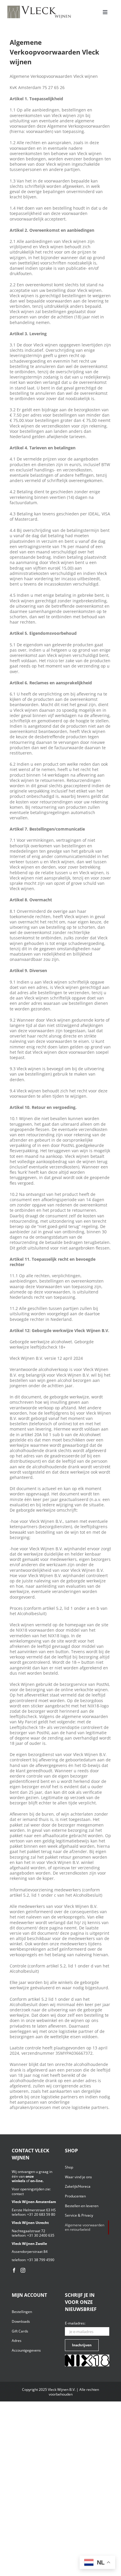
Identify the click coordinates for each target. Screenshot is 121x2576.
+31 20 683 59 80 (41, 2214)
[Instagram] (23, 2270)
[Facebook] (14, 2270)
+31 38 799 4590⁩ (41, 2260)
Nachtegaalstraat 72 (28, 2231)
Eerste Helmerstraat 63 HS (34, 2210)
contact (18, 2194)
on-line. (37, 2181)
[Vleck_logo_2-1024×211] (39, 7)
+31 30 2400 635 (41, 2235)
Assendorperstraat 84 (30, 2252)
